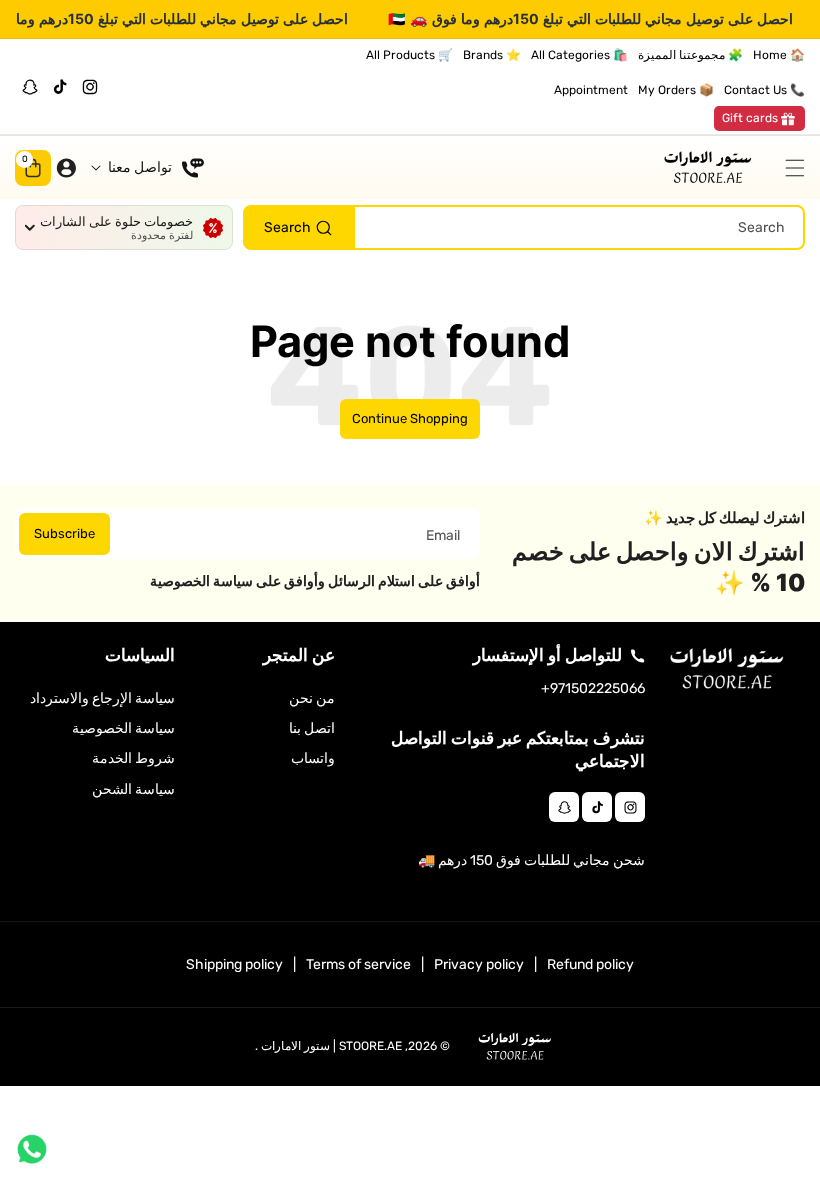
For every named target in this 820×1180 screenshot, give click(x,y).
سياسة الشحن (133, 789)
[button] (790, 168)
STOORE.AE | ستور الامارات (331, 1046)
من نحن (312, 698)
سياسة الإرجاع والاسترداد (102, 698)
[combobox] (524, 227)
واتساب (313, 758)
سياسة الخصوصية (123, 728)
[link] (759, 119)
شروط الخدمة (133, 758)
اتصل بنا (312, 728)
